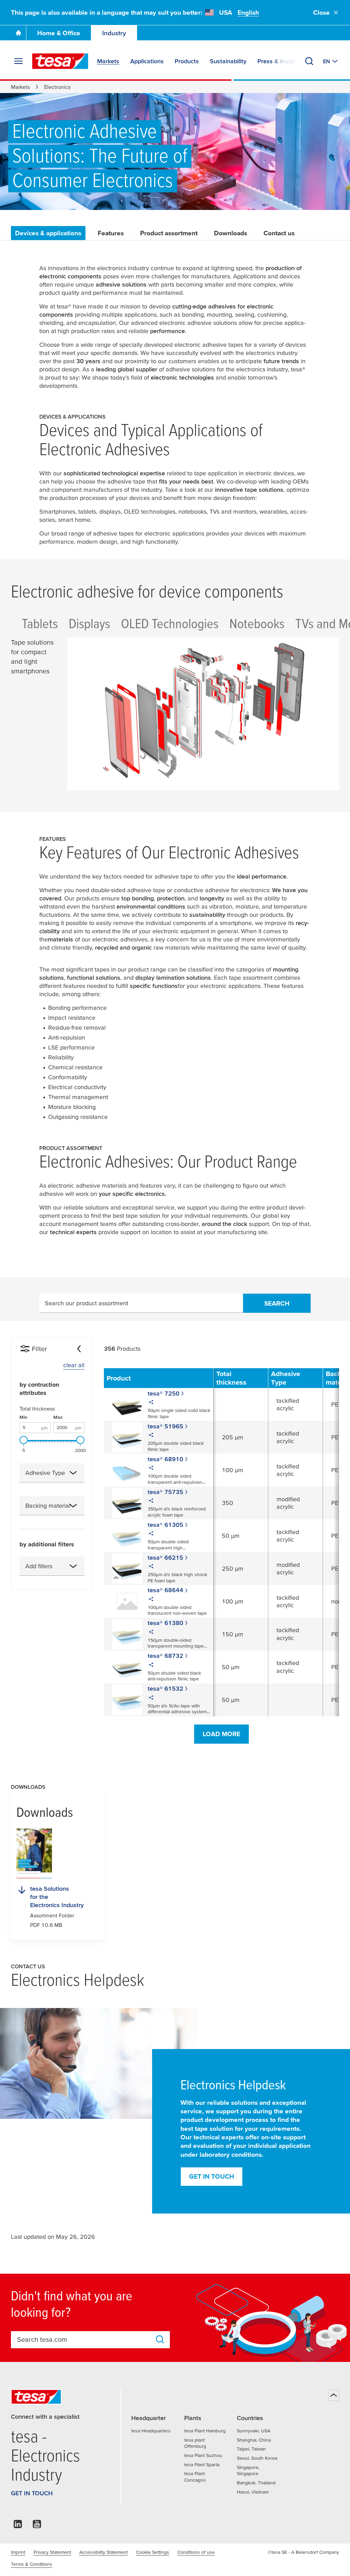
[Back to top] (334, 2395)
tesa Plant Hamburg (205, 2431)
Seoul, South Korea (257, 2458)
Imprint (18, 2552)
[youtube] (37, 2526)
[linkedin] (18, 2526)
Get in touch (212, 2176)
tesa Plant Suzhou (203, 2455)
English (248, 12)
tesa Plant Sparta (202, 2465)
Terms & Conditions (32, 2564)
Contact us (279, 233)
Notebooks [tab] (257, 623)
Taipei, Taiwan (251, 2449)
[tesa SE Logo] (60, 61)
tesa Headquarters (151, 2431)
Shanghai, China (254, 2440)
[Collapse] (79, 1349)
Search (277, 1303)
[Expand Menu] (18, 61)
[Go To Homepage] (18, 33)
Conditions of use (196, 2552)
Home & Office (59, 33)
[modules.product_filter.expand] (73, 1473)
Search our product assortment (86, 1303)
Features (111, 233)
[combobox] (52, 1473)
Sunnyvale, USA (254, 2431)
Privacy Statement (52, 2552)
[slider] (24, 1440)
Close (321, 12)
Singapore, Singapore (248, 2471)
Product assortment (169, 233)
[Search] (309, 61)
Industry (114, 33)
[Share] (151, 1403)
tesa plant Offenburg (195, 2443)
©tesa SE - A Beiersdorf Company (303, 2552)
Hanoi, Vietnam (253, 2492)
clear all (74, 1365)
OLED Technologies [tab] (170, 623)
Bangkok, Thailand (256, 2483)
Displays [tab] (89, 623)
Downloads (231, 233)
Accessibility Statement (104, 2552)
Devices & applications (48, 233)
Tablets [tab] (40, 623)
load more (221, 1734)
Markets (20, 87)
